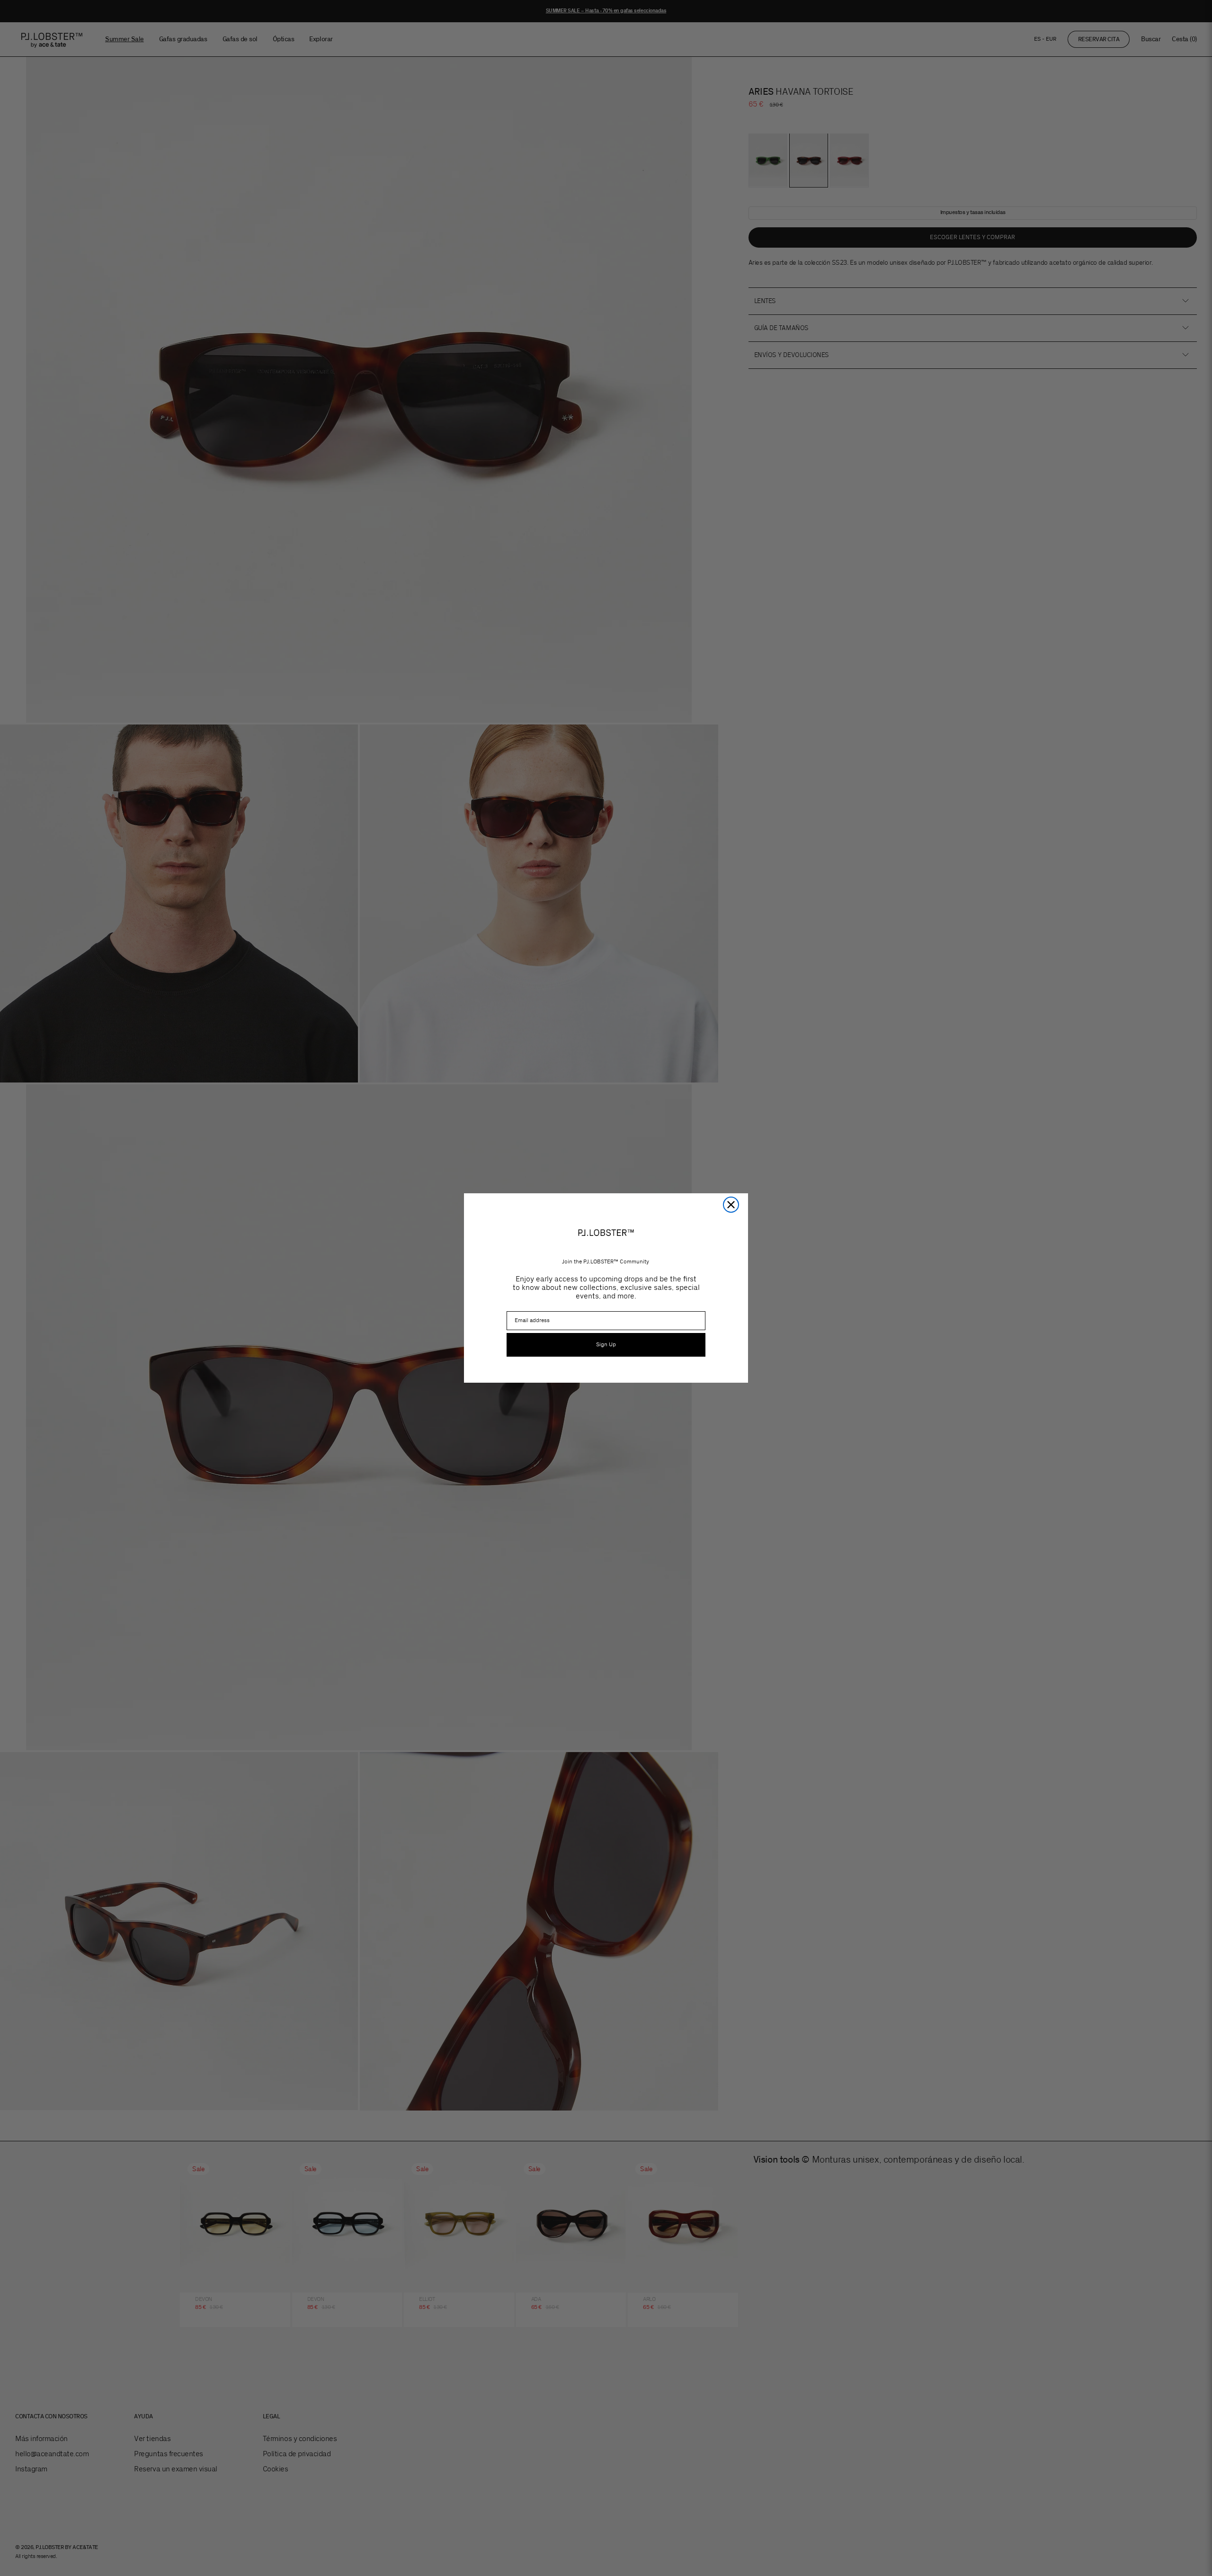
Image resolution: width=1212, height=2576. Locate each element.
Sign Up (606, 1345)
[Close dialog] (731, 1205)
